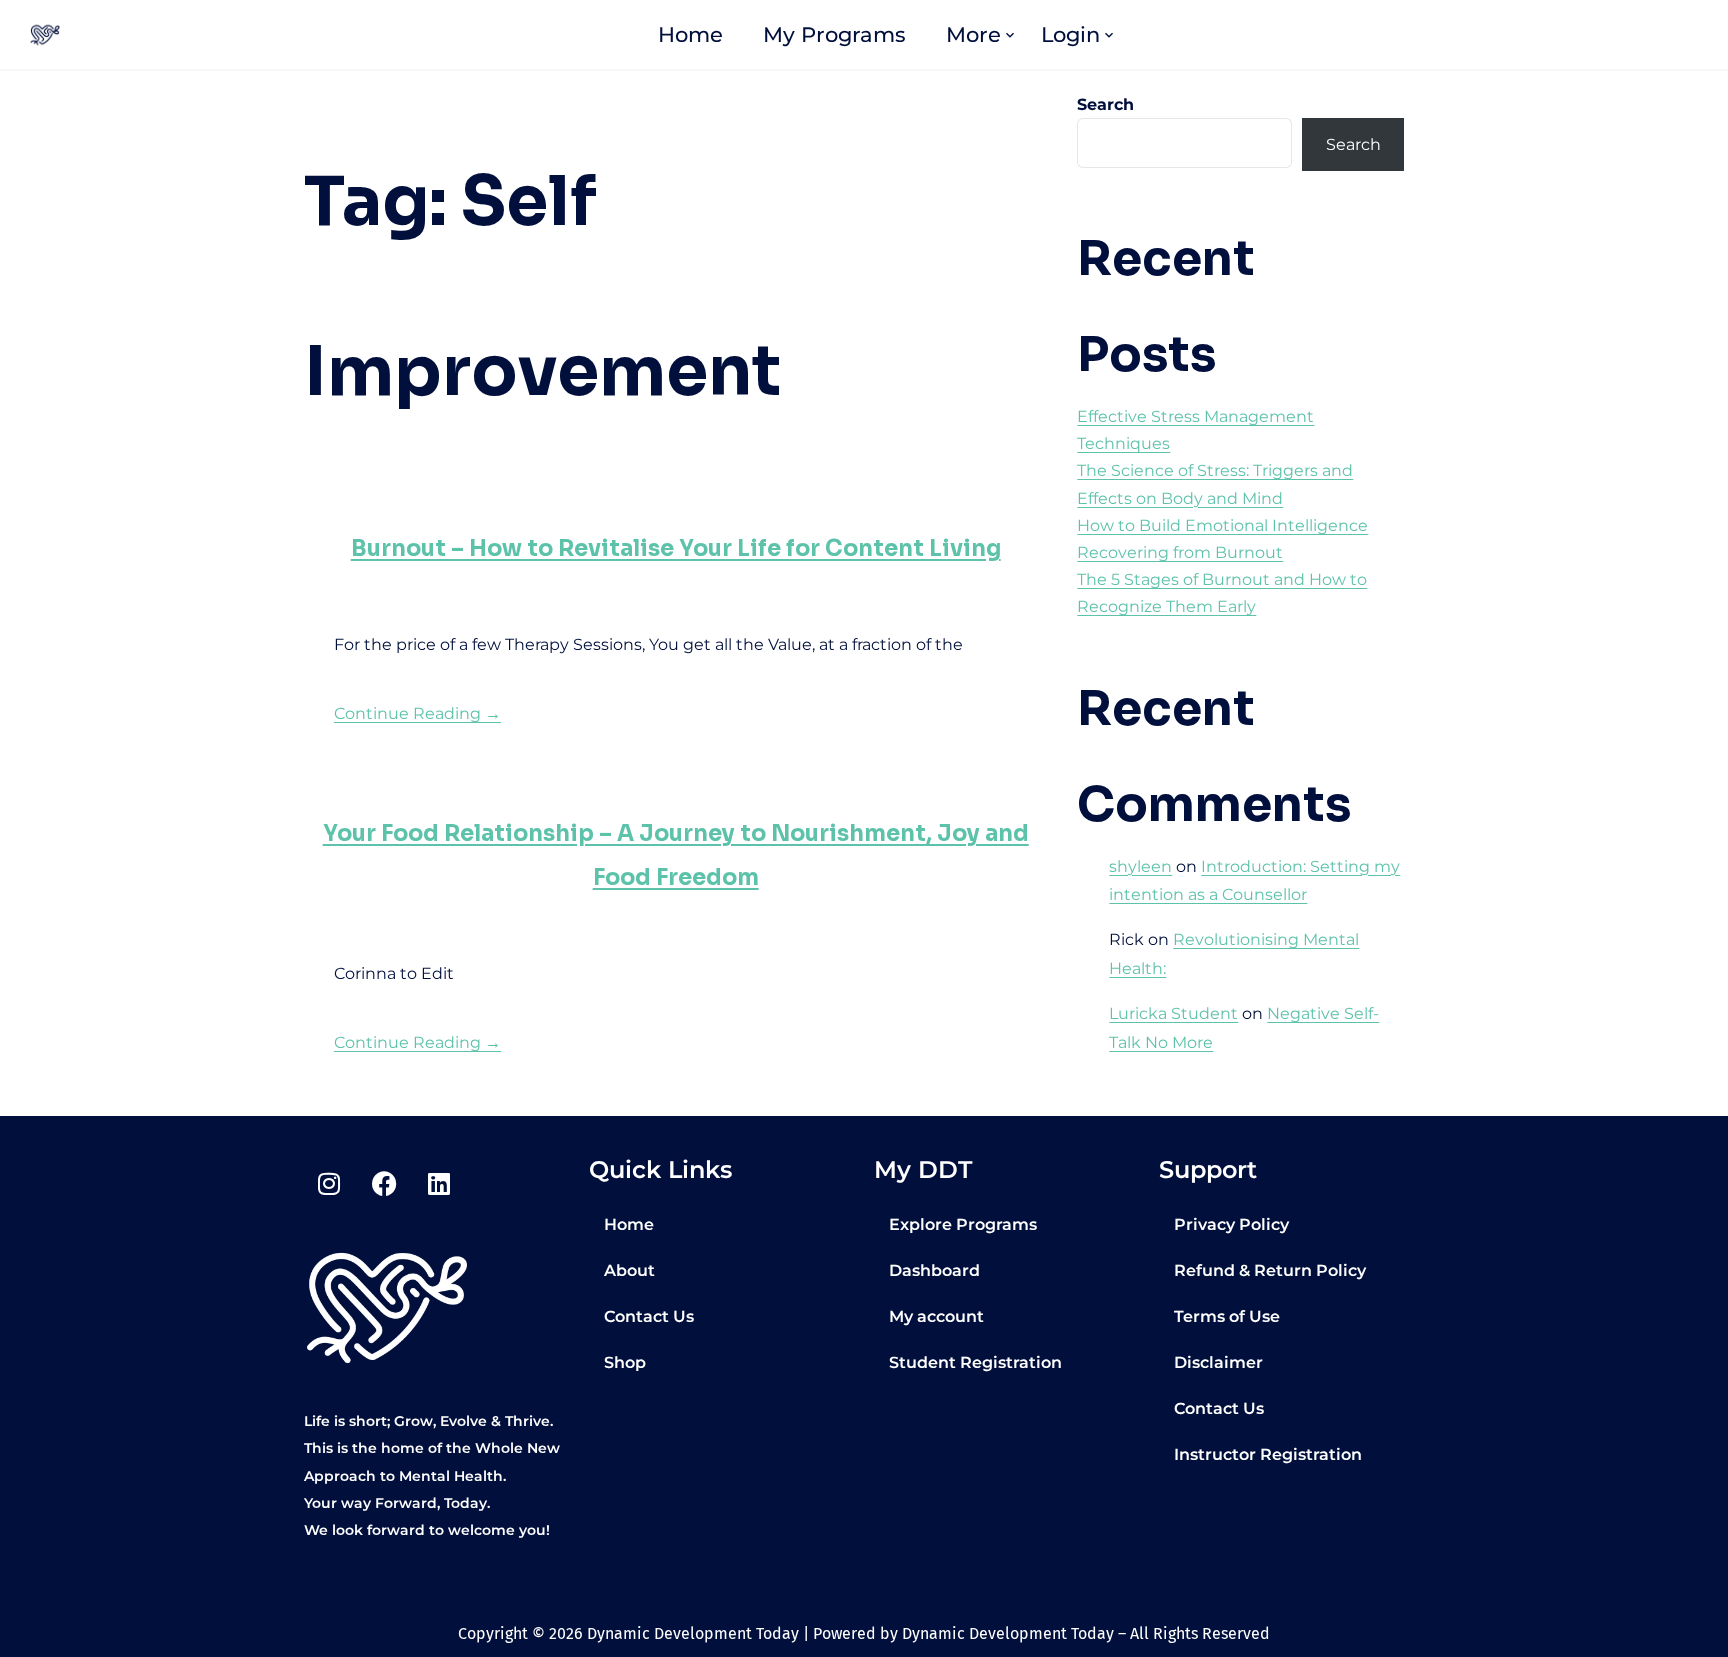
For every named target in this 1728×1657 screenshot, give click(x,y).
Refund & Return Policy (1270, 1270)
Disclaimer (1218, 1362)
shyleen (1140, 866)
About (629, 1270)
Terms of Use (1227, 1316)
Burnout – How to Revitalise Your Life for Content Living (676, 548)
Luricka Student (1173, 1013)
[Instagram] (329, 1183)
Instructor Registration (1268, 1454)
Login (1070, 34)
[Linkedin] (439, 1183)
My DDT (923, 1169)
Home (690, 34)
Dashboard (934, 1270)
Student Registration (975, 1362)
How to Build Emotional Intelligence (1222, 525)
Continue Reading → (417, 713)
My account (936, 1316)
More (973, 34)
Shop (625, 1362)
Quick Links (660, 1169)
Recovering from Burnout (1180, 552)
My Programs (834, 34)
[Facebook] (384, 1183)
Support (1208, 1169)
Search (1105, 104)
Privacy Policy (1231, 1224)
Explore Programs (963, 1224)
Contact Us (649, 1316)
